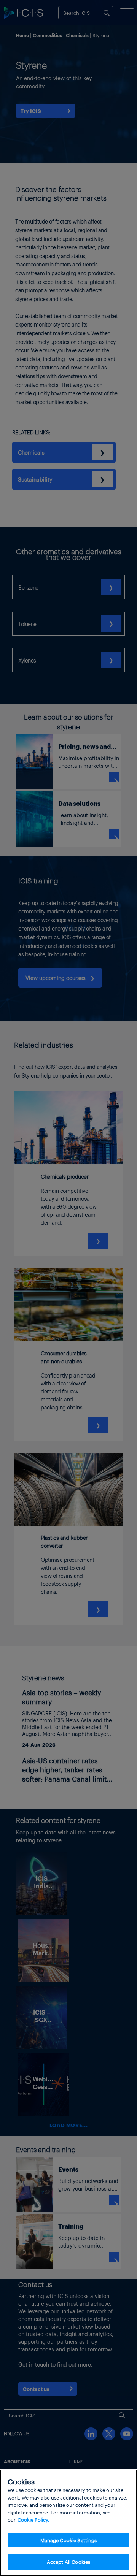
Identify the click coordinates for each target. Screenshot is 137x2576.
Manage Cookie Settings (69, 2540)
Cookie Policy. (33, 2520)
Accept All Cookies (68, 2562)
